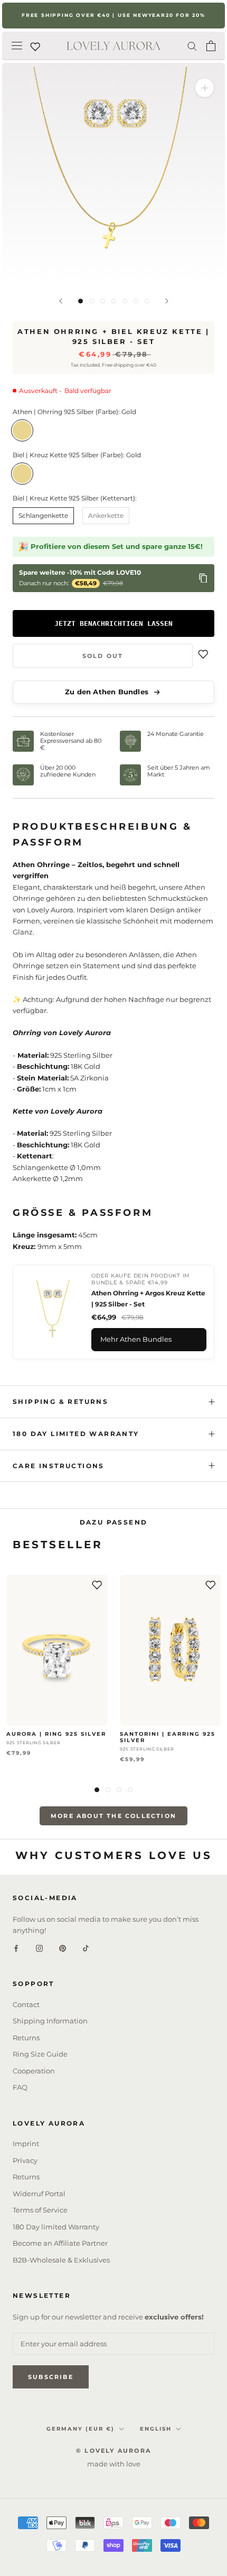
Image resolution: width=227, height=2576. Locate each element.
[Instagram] (39, 1947)
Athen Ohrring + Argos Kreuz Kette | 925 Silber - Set (148, 1298)
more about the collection (113, 1816)
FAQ (20, 2087)
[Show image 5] (125, 301)
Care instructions (59, 1466)
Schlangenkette (43, 515)
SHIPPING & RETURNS (60, 1402)
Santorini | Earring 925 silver (168, 1737)
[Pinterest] (63, 1947)
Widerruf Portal (39, 2194)
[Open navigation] (17, 46)
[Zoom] (205, 88)
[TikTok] (86, 1947)
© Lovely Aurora (113, 2451)
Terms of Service (40, 2210)
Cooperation (34, 2071)
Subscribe (51, 2377)
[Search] (192, 46)
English (156, 2429)
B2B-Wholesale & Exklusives (61, 2260)
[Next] (167, 301)
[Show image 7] (147, 301)
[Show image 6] (136, 301)
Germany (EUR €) (81, 2429)
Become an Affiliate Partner (60, 2243)
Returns (26, 2038)
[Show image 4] (114, 301)
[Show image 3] (103, 301)
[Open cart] (211, 46)
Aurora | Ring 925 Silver (56, 1734)
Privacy (25, 2160)
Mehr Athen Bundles (136, 1339)
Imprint (26, 2144)
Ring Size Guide (40, 2054)
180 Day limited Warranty (76, 1434)
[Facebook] (16, 1947)
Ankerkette (106, 515)
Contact (26, 2004)
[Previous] (61, 301)
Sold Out (103, 656)
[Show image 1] (81, 301)
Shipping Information (50, 2021)
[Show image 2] (92, 301)
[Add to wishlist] (203, 656)
